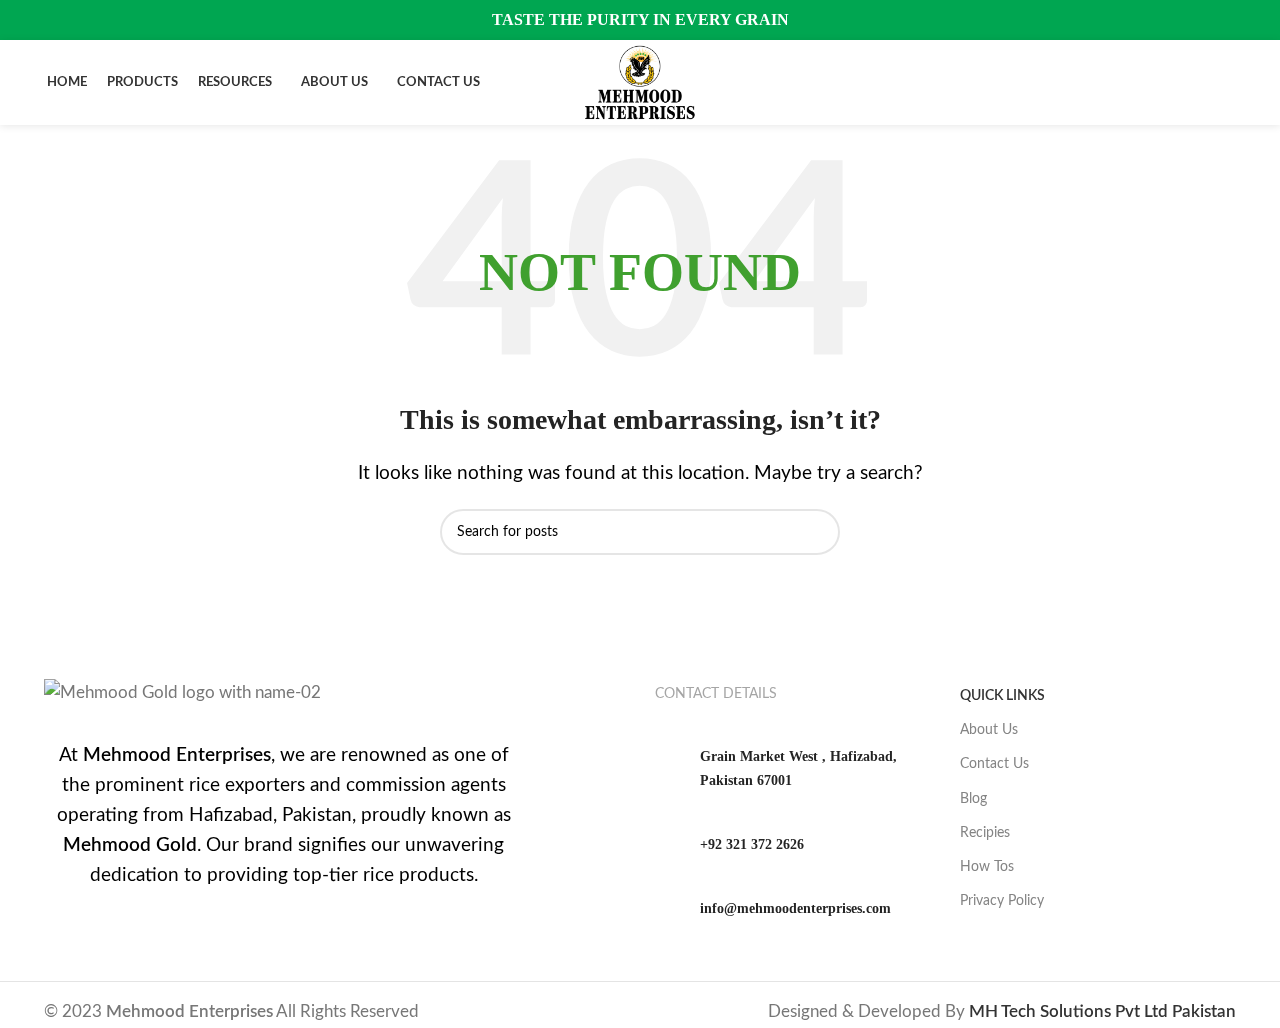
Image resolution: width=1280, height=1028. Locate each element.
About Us (989, 730)
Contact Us (994, 764)
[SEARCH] (817, 532)
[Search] (1227, 83)
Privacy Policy (1002, 901)
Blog (973, 799)
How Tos (987, 867)
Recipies (985, 833)
